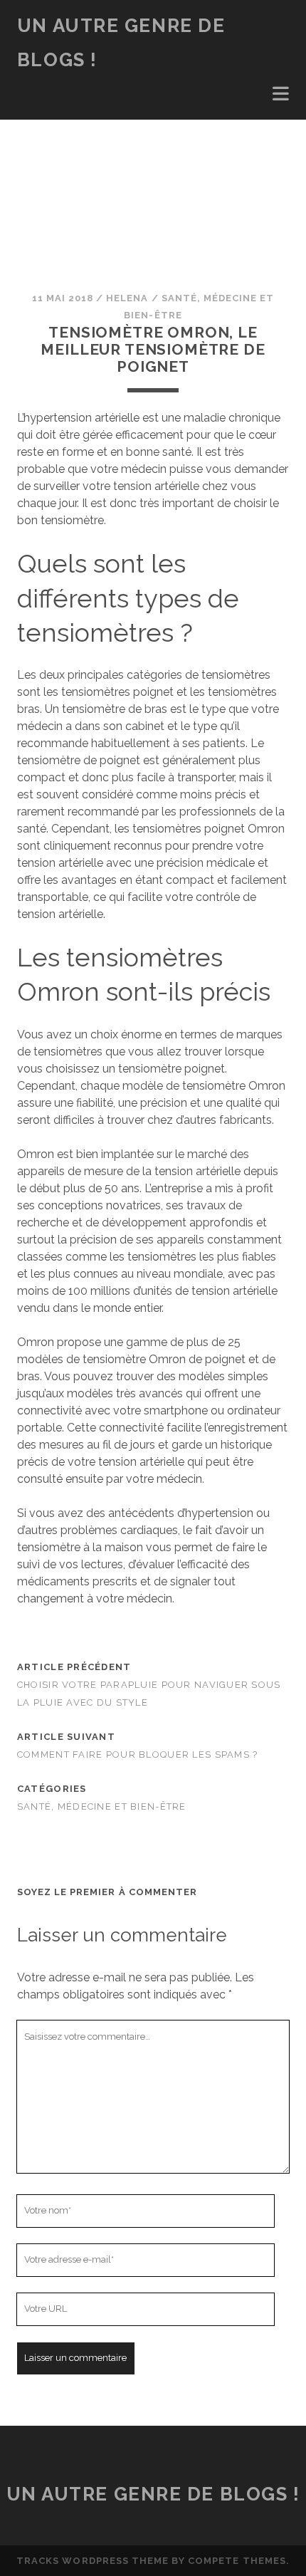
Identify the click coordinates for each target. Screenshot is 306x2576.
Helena (127, 298)
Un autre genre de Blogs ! (153, 2494)
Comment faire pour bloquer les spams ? (138, 1754)
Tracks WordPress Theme (93, 2561)
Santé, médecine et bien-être (102, 1806)
